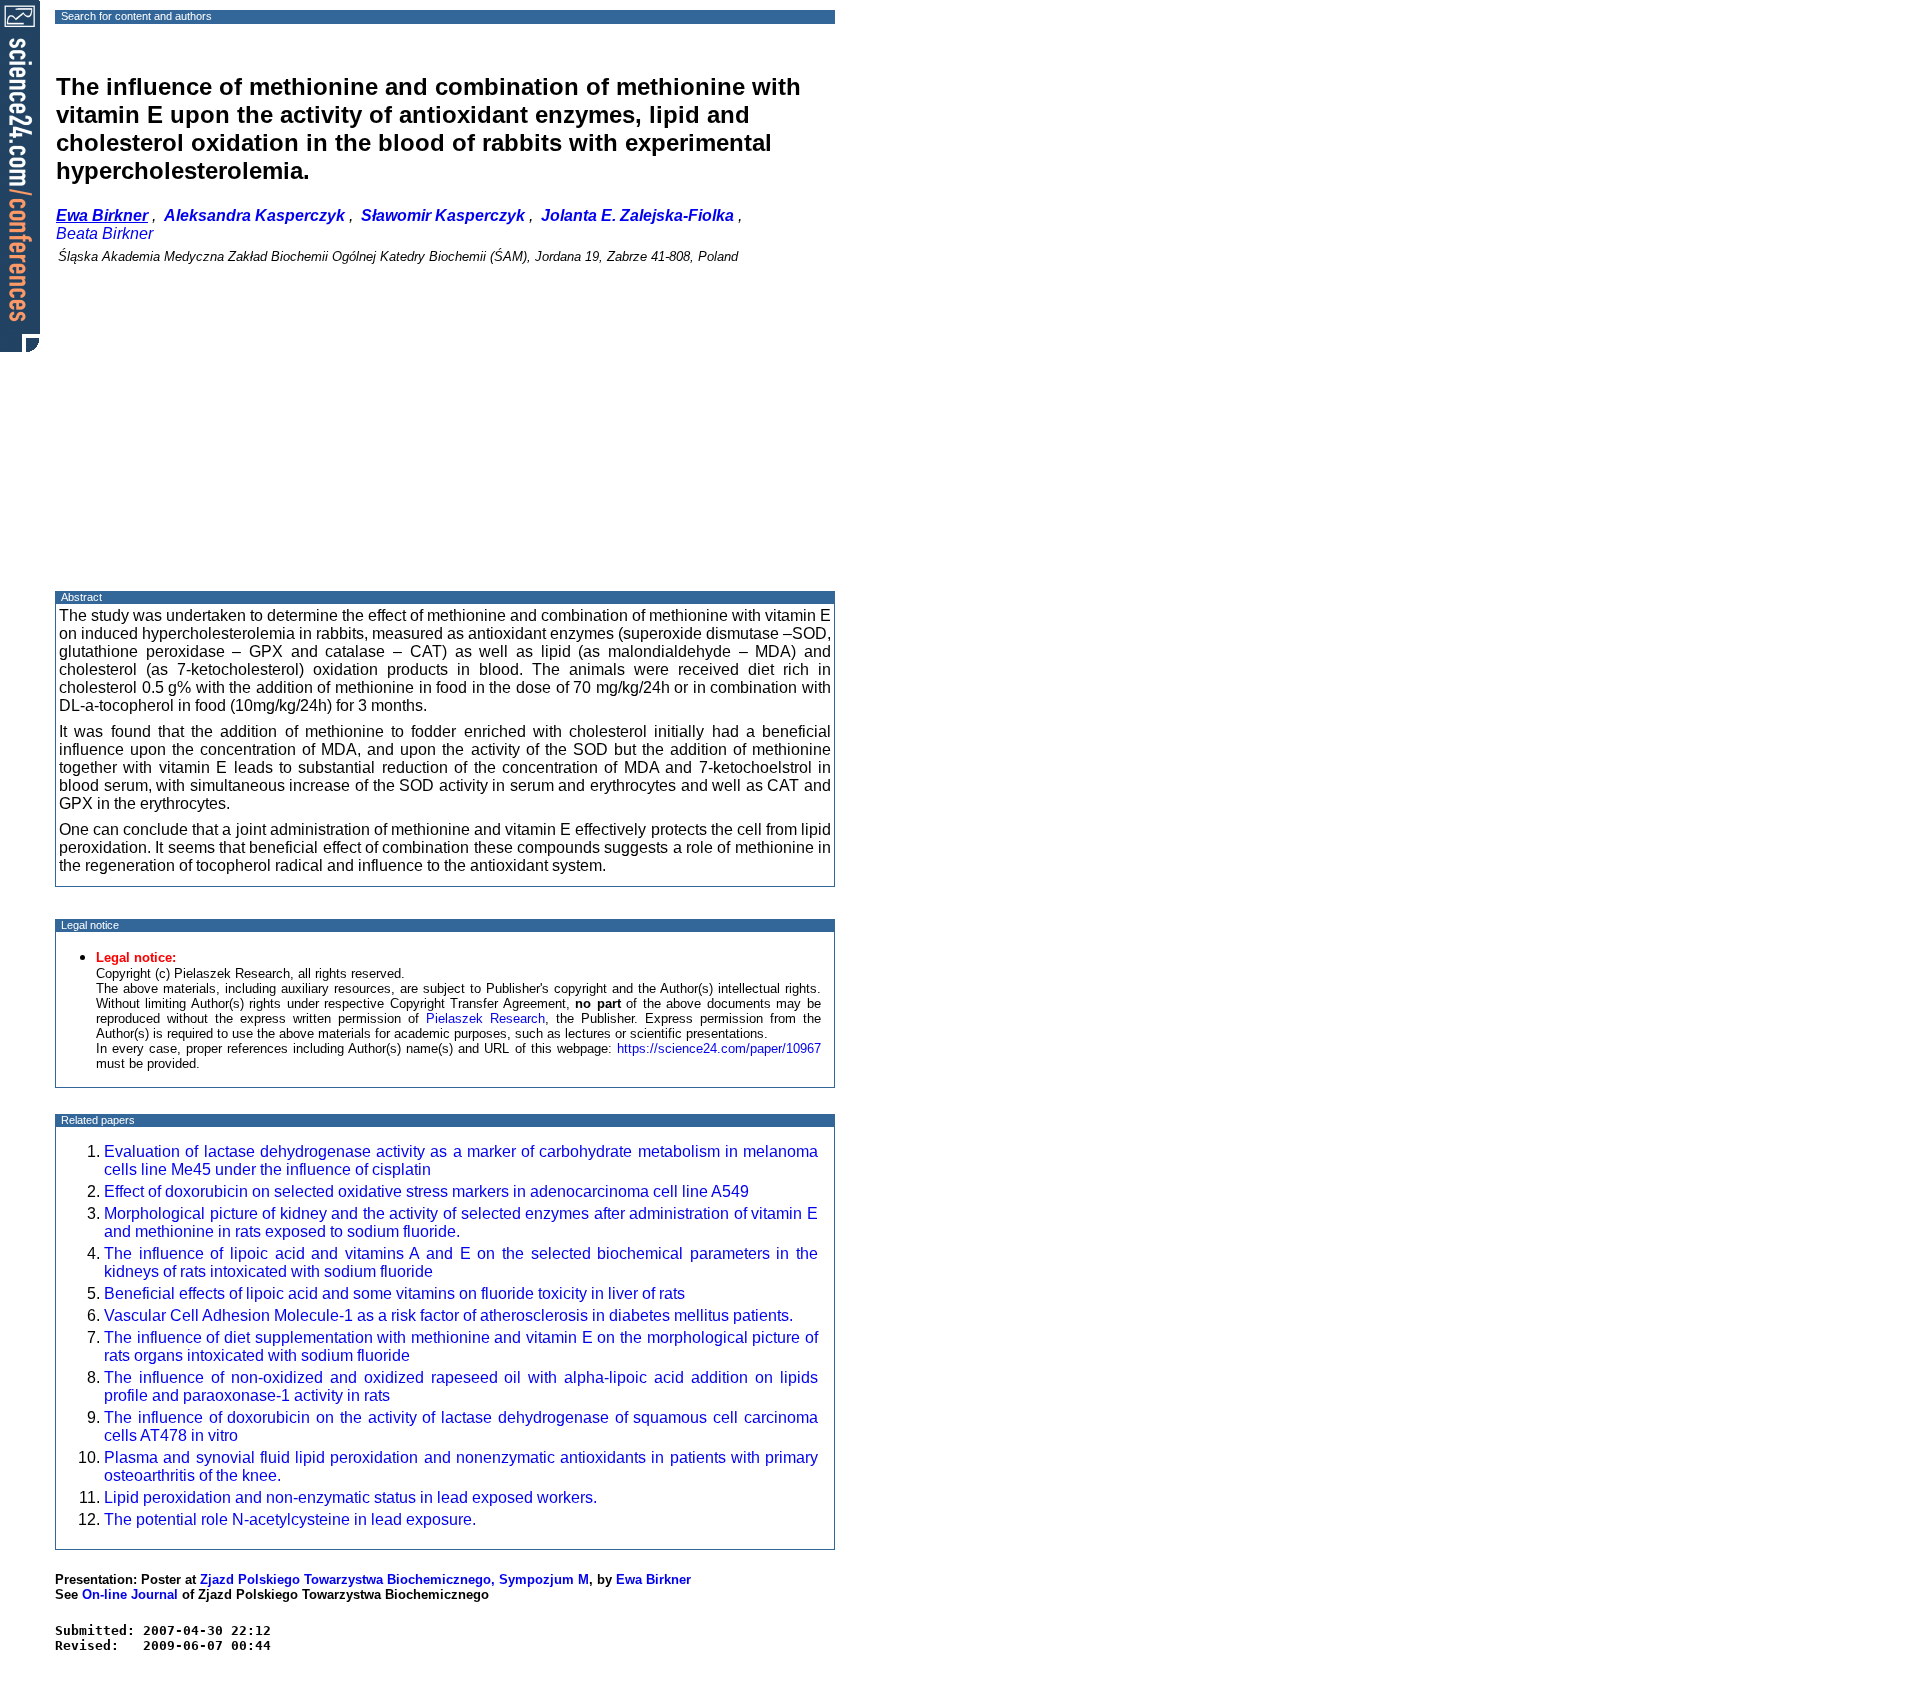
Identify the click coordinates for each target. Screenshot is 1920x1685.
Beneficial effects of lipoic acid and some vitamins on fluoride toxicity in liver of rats (394, 1293)
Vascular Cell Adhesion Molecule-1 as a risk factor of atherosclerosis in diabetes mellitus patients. (448, 1315)
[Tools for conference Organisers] (20, 175)
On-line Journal (130, 1594)
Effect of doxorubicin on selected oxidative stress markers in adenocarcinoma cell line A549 (426, 1191)
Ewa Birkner (653, 1579)
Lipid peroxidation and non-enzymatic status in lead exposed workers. (350, 1497)
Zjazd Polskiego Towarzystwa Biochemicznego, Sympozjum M (394, 1579)
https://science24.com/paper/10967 (719, 1048)
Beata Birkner (104, 233)
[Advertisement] (445, 445)
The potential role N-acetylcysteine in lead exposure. (290, 1519)
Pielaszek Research (485, 1018)
